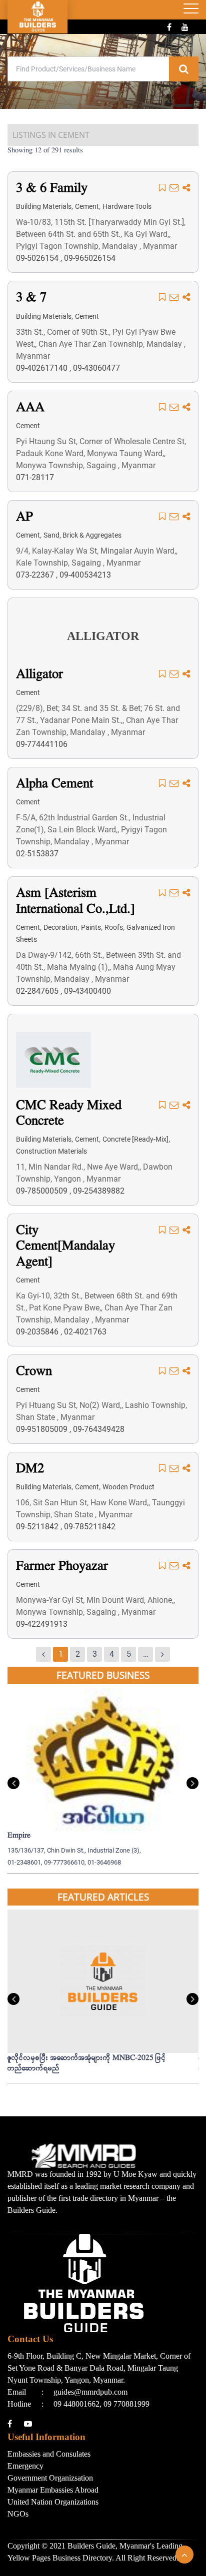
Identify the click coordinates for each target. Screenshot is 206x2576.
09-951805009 (43, 1429)
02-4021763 (85, 1332)
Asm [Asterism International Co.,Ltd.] (75, 901)
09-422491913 (42, 1624)
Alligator (39, 675)
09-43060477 (96, 368)
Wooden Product (128, 1487)
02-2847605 (38, 991)
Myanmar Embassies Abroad (53, 2490)
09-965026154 (90, 258)
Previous (13, 1783)
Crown (34, 1372)
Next (192, 1783)
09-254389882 (99, 1191)
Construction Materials (51, 1151)
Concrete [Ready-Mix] (135, 1139)
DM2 (30, 1469)
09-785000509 (43, 1191)
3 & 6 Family (52, 189)
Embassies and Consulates (49, 2454)
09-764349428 (99, 1429)
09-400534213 (85, 575)
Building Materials (44, 206)
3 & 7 (31, 298)
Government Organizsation (50, 2478)
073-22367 (36, 575)
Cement (87, 206)
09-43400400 (87, 991)
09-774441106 (42, 744)
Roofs (114, 927)
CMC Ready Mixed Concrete (69, 1114)
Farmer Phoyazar (62, 1567)
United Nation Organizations (53, 2502)
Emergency (25, 2466)
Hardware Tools (127, 206)
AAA (30, 408)
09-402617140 (43, 368)
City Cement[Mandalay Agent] (65, 1247)
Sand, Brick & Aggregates (82, 535)
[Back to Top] (184, 2555)
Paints (91, 927)
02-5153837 (37, 854)
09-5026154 (38, 258)
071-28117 (35, 477)
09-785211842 (90, 1527)
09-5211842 (38, 1527)
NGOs (18, 2514)
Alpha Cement (54, 784)
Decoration (60, 927)
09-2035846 (38, 1332)
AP (24, 517)
